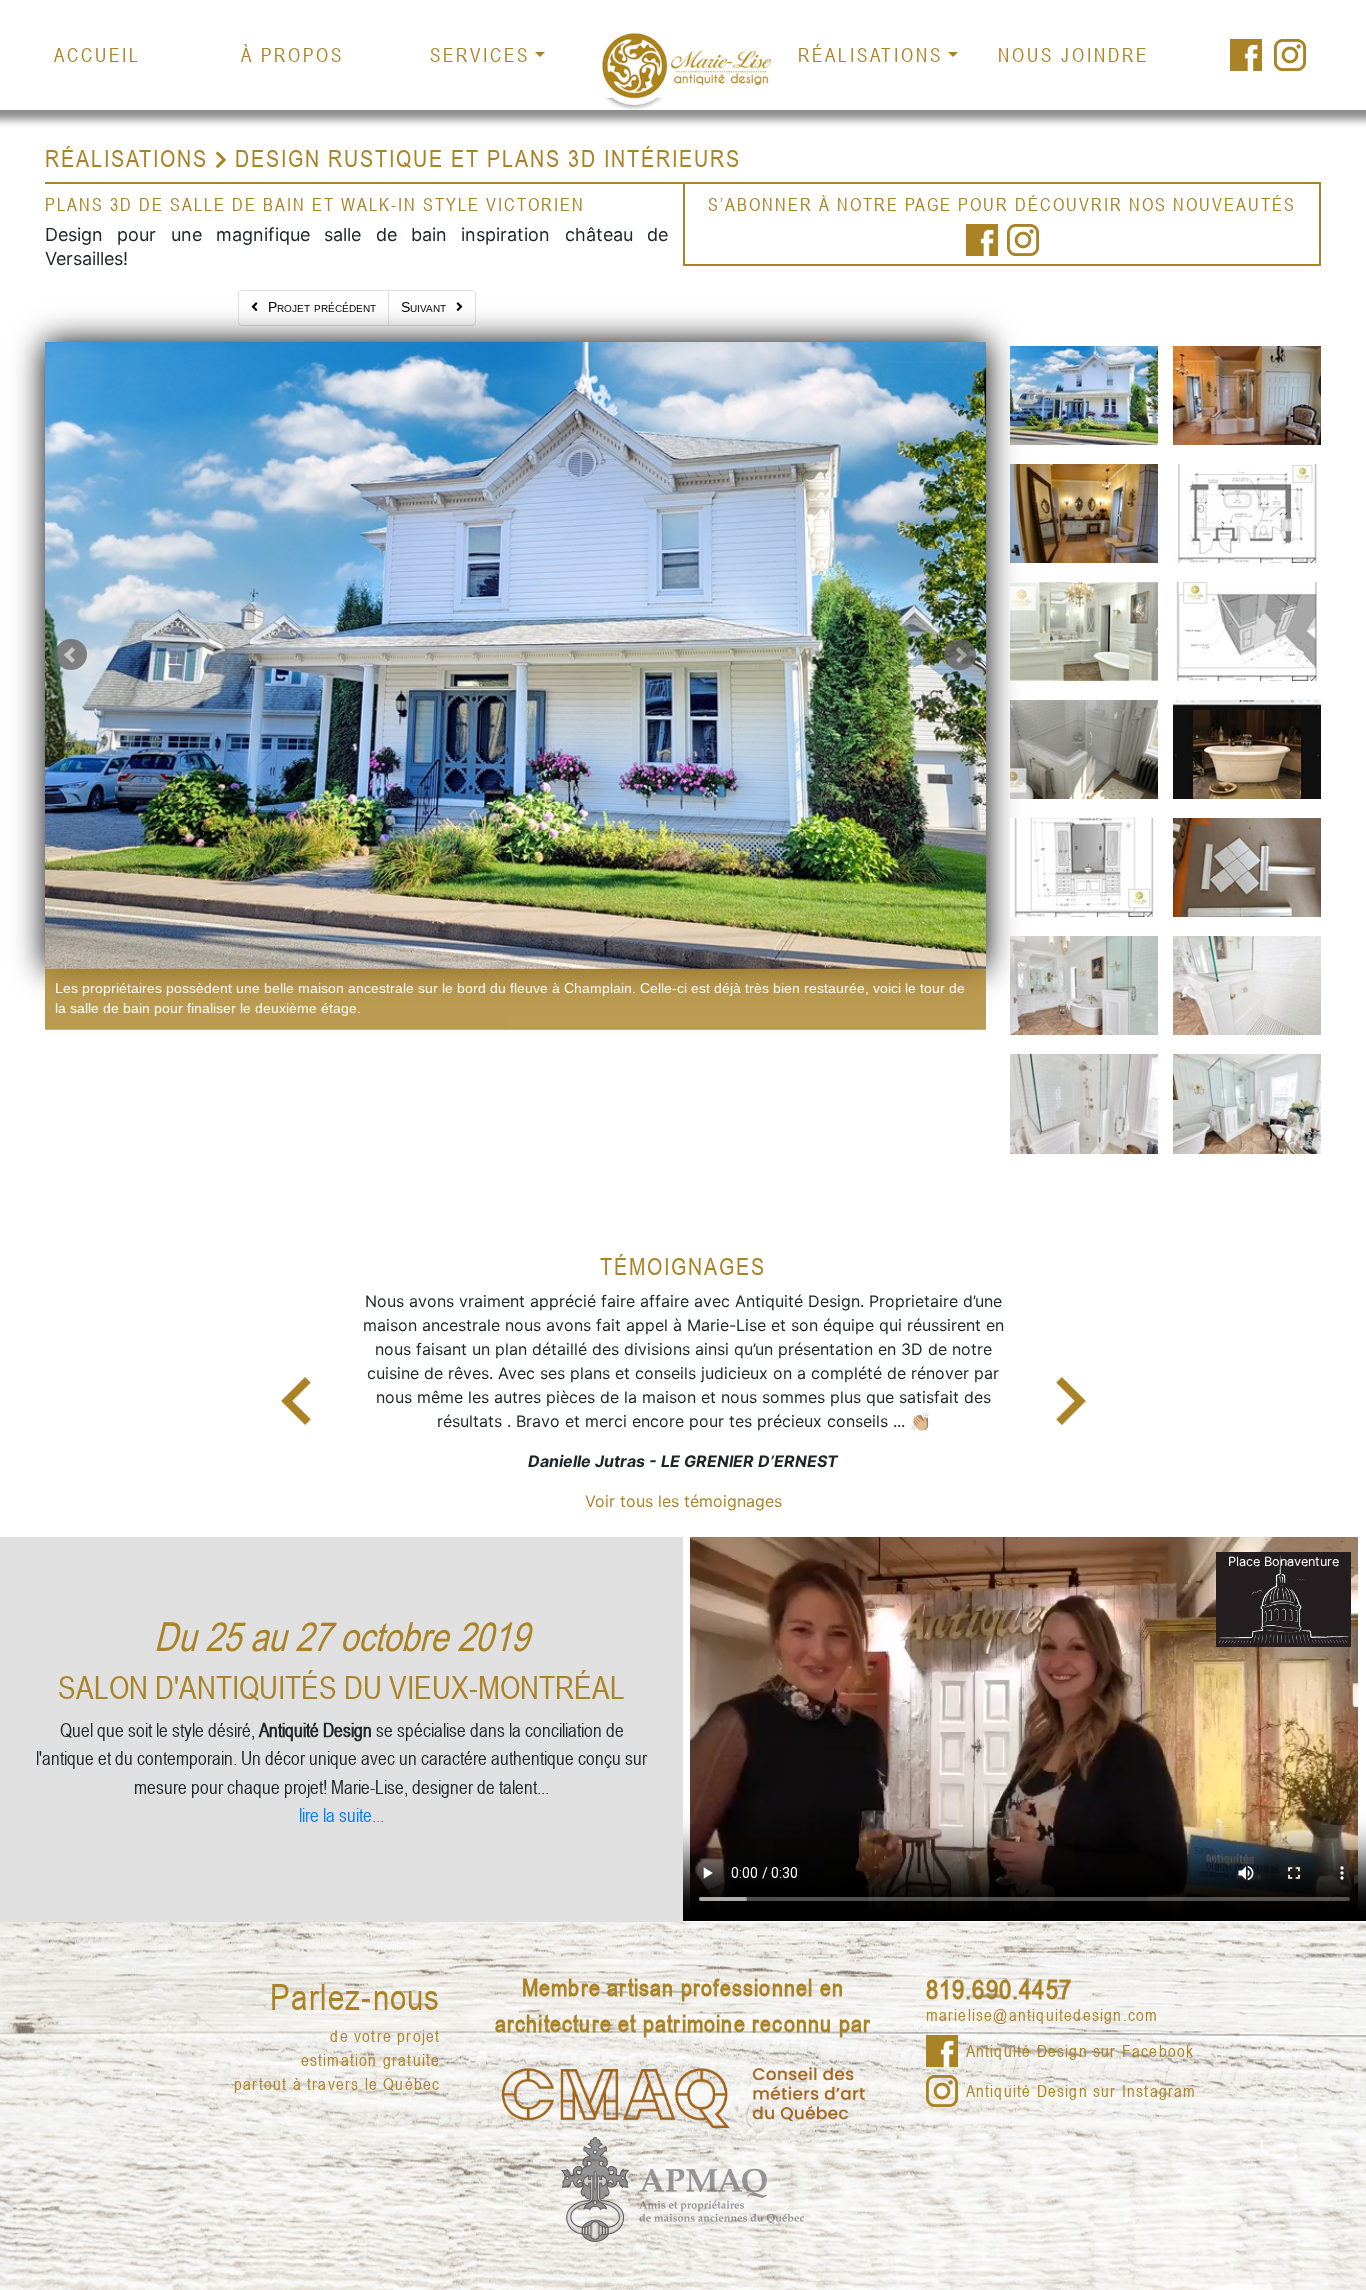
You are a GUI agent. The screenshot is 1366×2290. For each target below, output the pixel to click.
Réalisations (126, 158)
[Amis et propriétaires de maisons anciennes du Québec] (682, 2157)
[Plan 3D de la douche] (1084, 746)
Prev (71, 655)
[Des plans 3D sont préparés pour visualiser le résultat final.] (1084, 628)
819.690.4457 (999, 1959)
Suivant (423, 307)
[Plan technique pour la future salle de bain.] (1247, 510)
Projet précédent (322, 307)
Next (960, 655)
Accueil (97, 54)
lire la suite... (341, 1785)
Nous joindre (1073, 54)
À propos (292, 54)
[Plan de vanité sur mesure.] (1084, 864)
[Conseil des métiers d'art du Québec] (682, 2065)
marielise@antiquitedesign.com (1042, 1986)
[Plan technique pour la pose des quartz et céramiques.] (1247, 628)
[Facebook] (1246, 55)
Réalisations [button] (870, 54)
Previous (296, 1387)
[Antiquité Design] (682, 69)
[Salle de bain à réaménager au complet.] (1247, 392)
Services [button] (480, 54)
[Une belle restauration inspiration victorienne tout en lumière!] (1247, 1100)
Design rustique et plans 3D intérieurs (488, 158)
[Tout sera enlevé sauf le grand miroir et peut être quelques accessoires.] (1084, 510)
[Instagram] (1292, 55)
